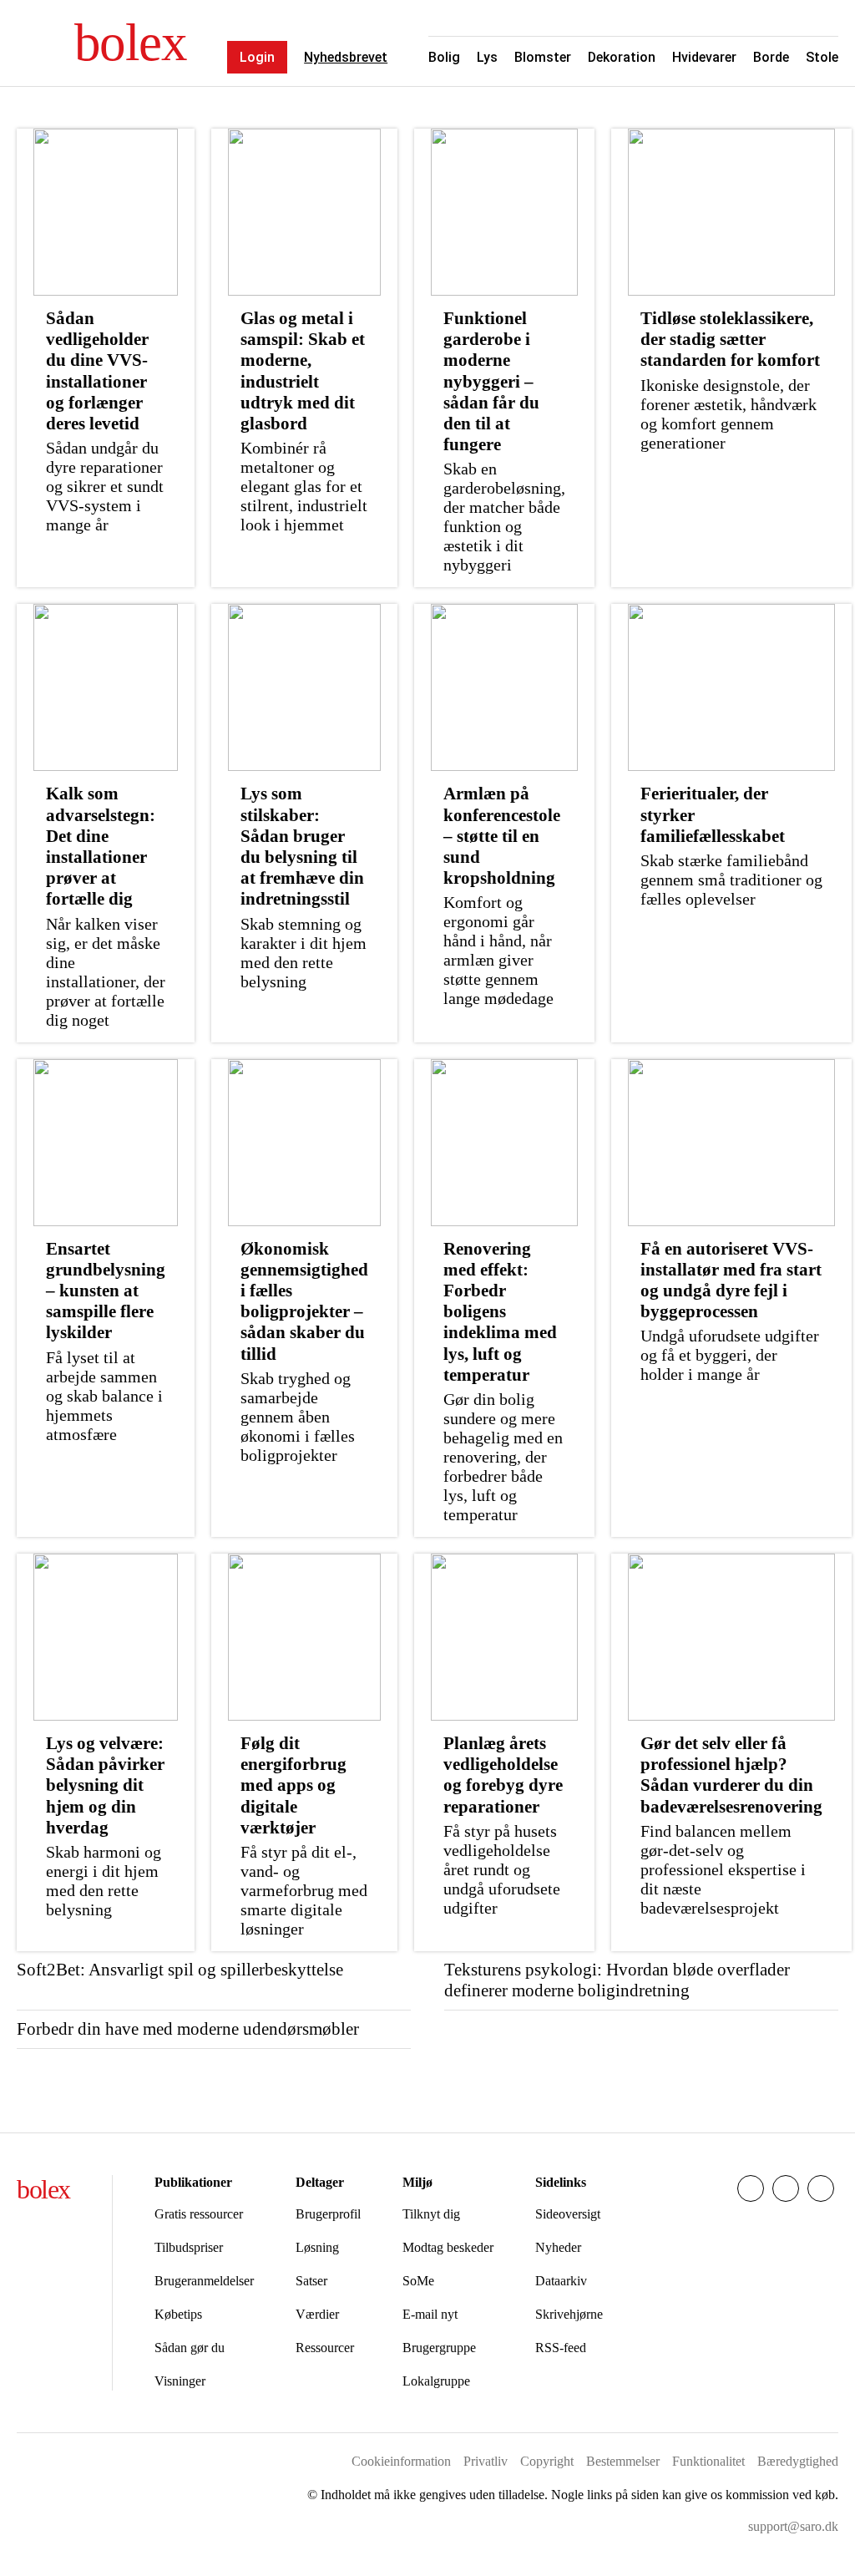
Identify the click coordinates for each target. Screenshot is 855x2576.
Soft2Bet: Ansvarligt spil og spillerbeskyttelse (180, 1970)
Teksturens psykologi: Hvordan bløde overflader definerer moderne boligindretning (617, 1980)
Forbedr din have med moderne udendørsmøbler (188, 2029)
